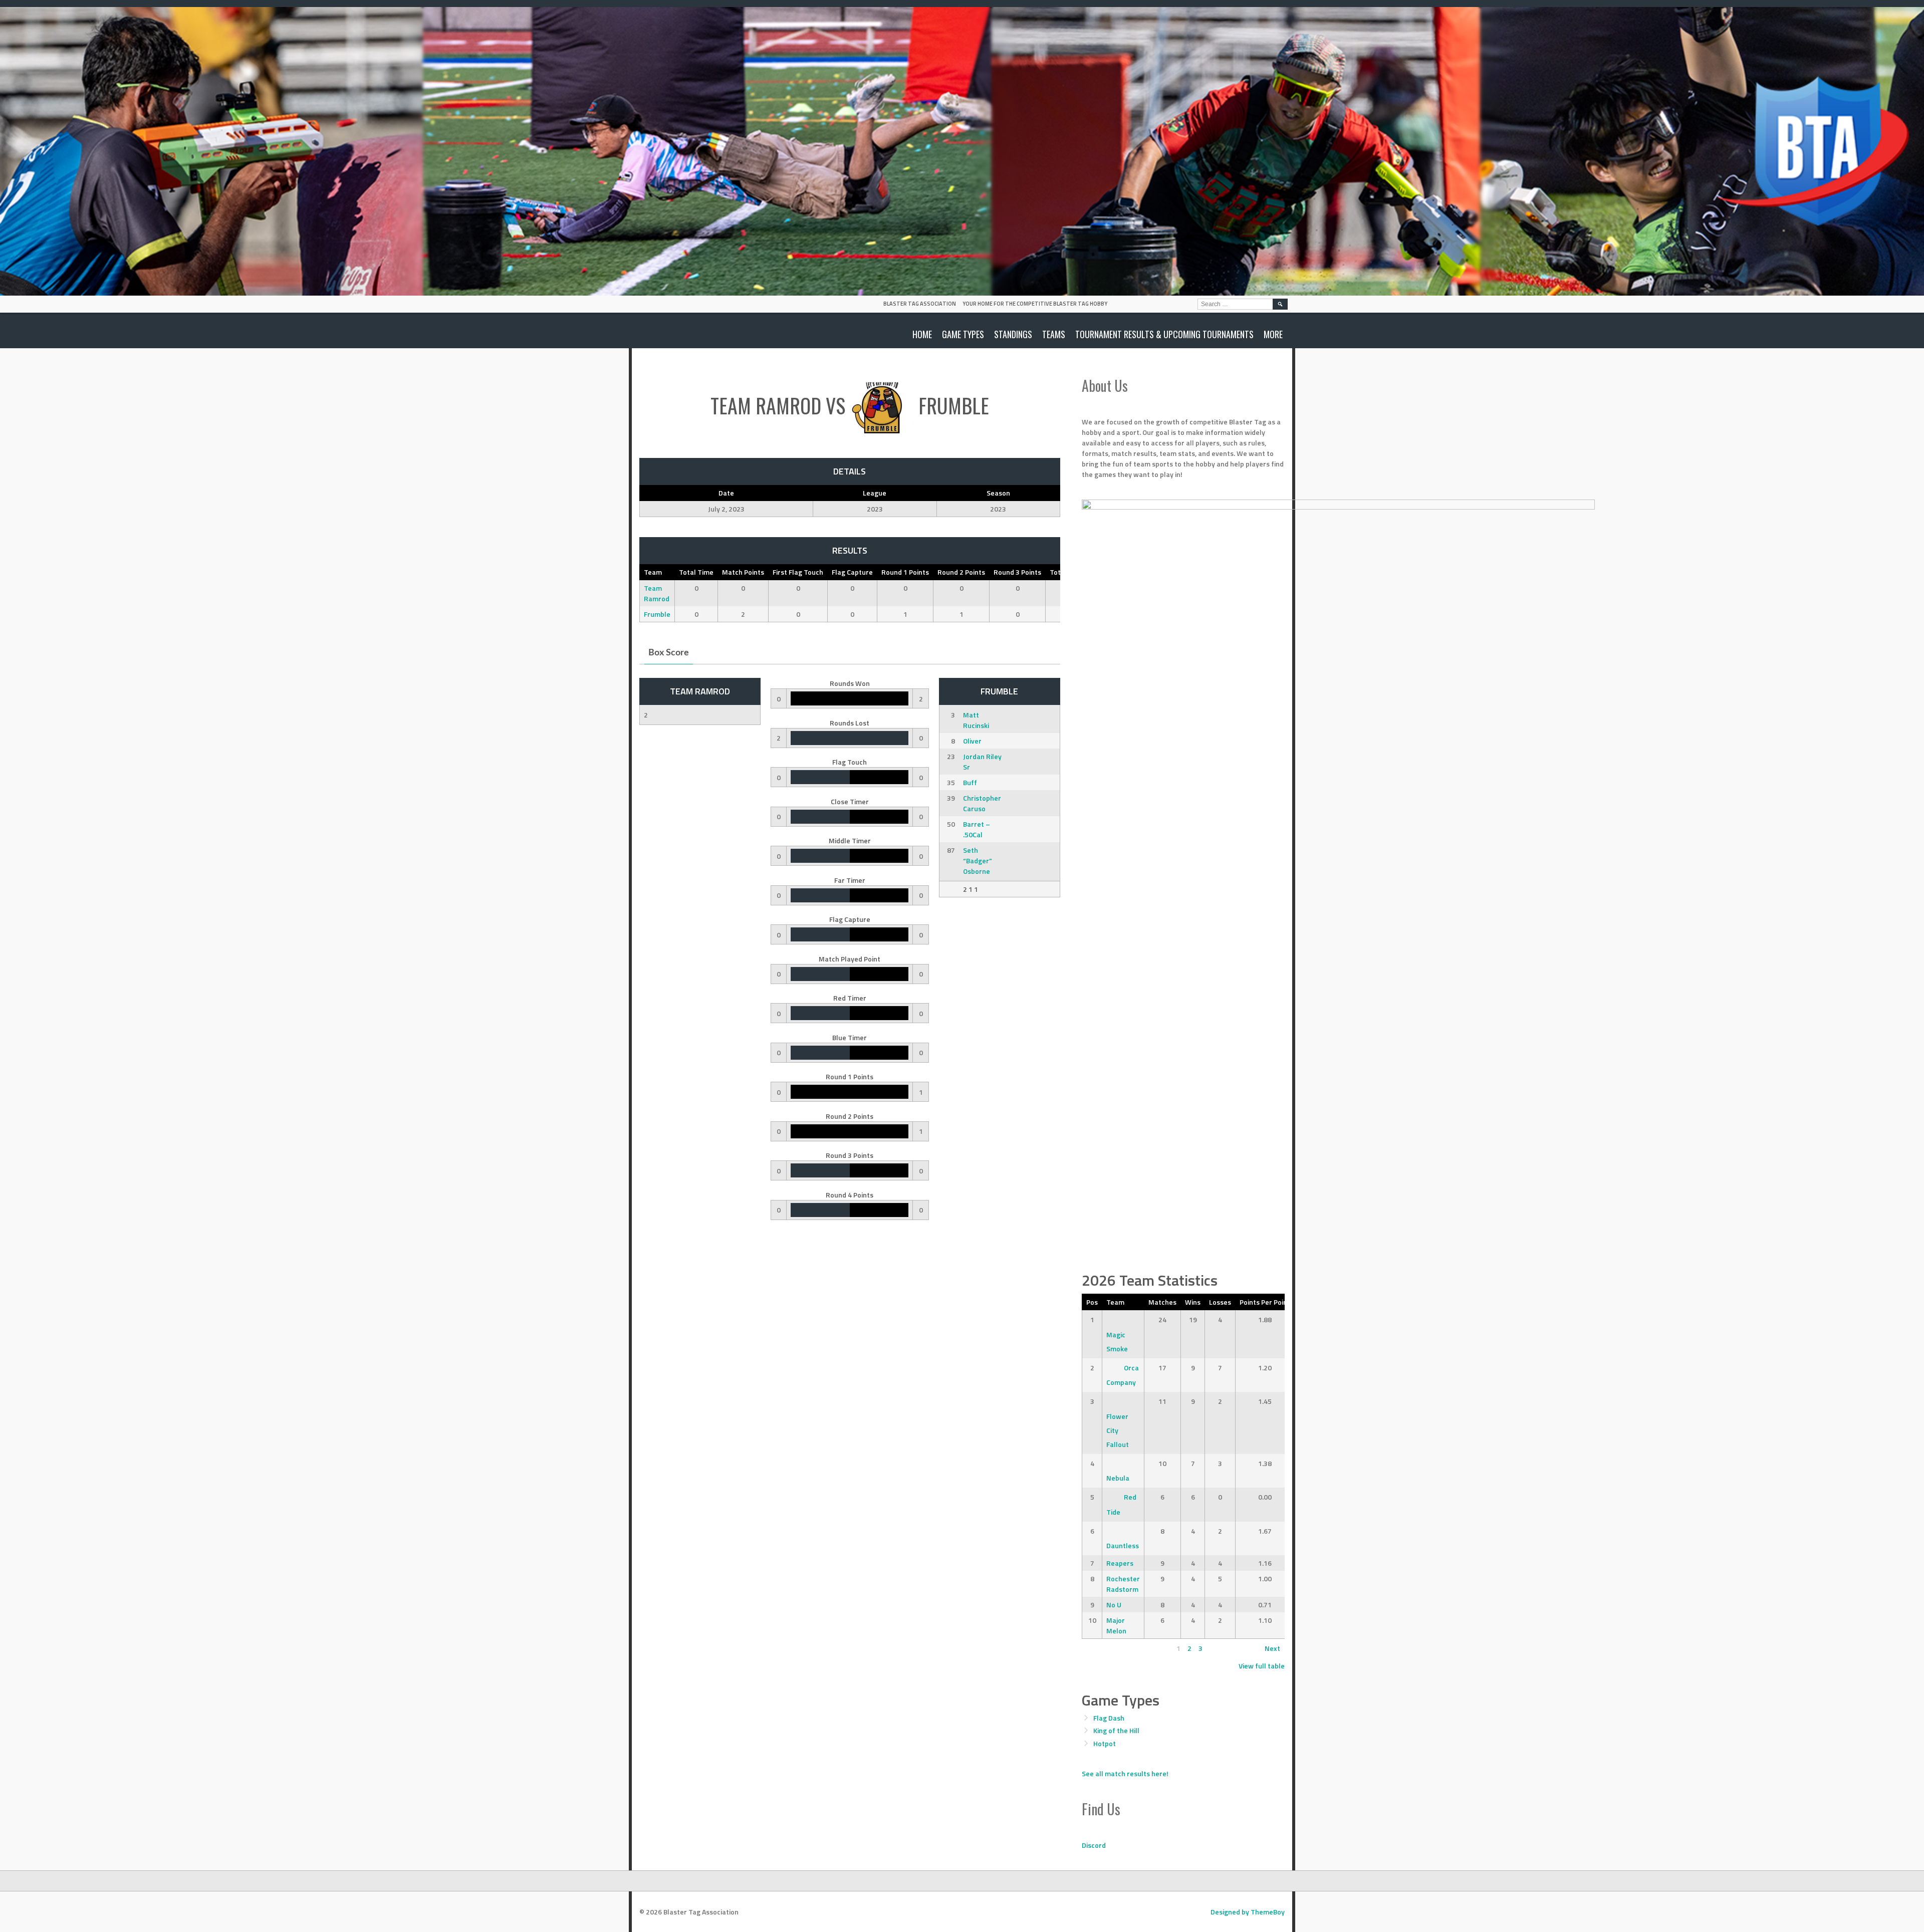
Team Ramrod (657, 593)
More (1273, 334)
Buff (970, 782)
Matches (1162, 1302)
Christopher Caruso (982, 803)
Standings (1013, 334)
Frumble (657, 614)
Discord (1094, 1845)
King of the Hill (1116, 1730)
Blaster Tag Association (920, 304)
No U (1114, 1605)
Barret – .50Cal (977, 829)
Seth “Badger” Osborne (978, 861)
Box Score (669, 653)
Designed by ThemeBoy (1248, 1912)
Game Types (963, 334)
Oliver (972, 741)
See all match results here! (1125, 1773)
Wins (1193, 1302)
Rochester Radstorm (1123, 1584)
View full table (1262, 1666)
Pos (1092, 1302)
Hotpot (1105, 1743)
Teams (1054, 334)
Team (1115, 1302)
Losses (1220, 1302)
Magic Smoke (1117, 1342)
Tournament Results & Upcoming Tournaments (1164, 334)
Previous (1100, 1648)
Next (1272, 1648)
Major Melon (1116, 1625)
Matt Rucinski (976, 720)
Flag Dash (1109, 1718)
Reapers (1120, 1563)
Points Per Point (1265, 1302)
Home (922, 334)
